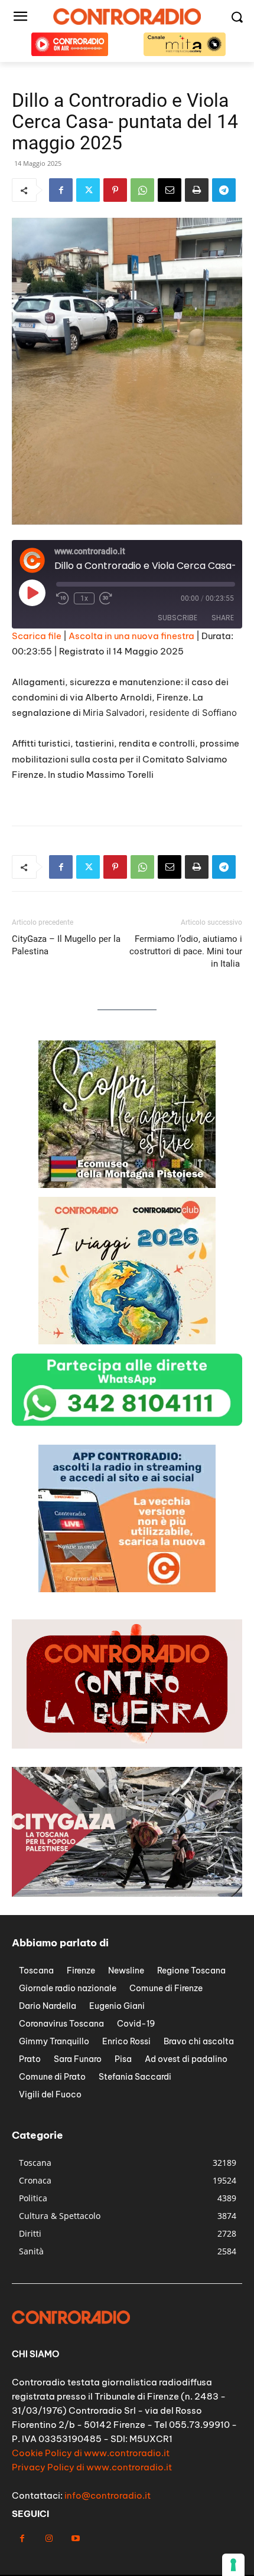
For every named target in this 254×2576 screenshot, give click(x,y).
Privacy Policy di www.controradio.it (92, 2467)
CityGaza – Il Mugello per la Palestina (66, 945)
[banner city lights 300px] (127, 1185)
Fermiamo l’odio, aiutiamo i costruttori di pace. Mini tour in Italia (186, 951)
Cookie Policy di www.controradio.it (91, 2453)
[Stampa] (197, 190)
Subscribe (178, 618)
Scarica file (37, 636)
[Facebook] (61, 190)
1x (84, 598)
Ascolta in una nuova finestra (131, 636)
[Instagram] (49, 2539)
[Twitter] (88, 190)
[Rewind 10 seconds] (63, 598)
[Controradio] (127, 17)
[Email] (170, 190)
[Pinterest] (115, 190)
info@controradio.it (108, 2495)
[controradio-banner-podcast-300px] (127, 1341)
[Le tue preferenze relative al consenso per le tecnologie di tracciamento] (233, 2565)
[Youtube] (75, 2539)
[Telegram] (224, 190)
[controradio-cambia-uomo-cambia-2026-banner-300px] (127, 1589)
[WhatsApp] (142, 190)
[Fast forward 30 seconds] (106, 598)
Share (223, 618)
